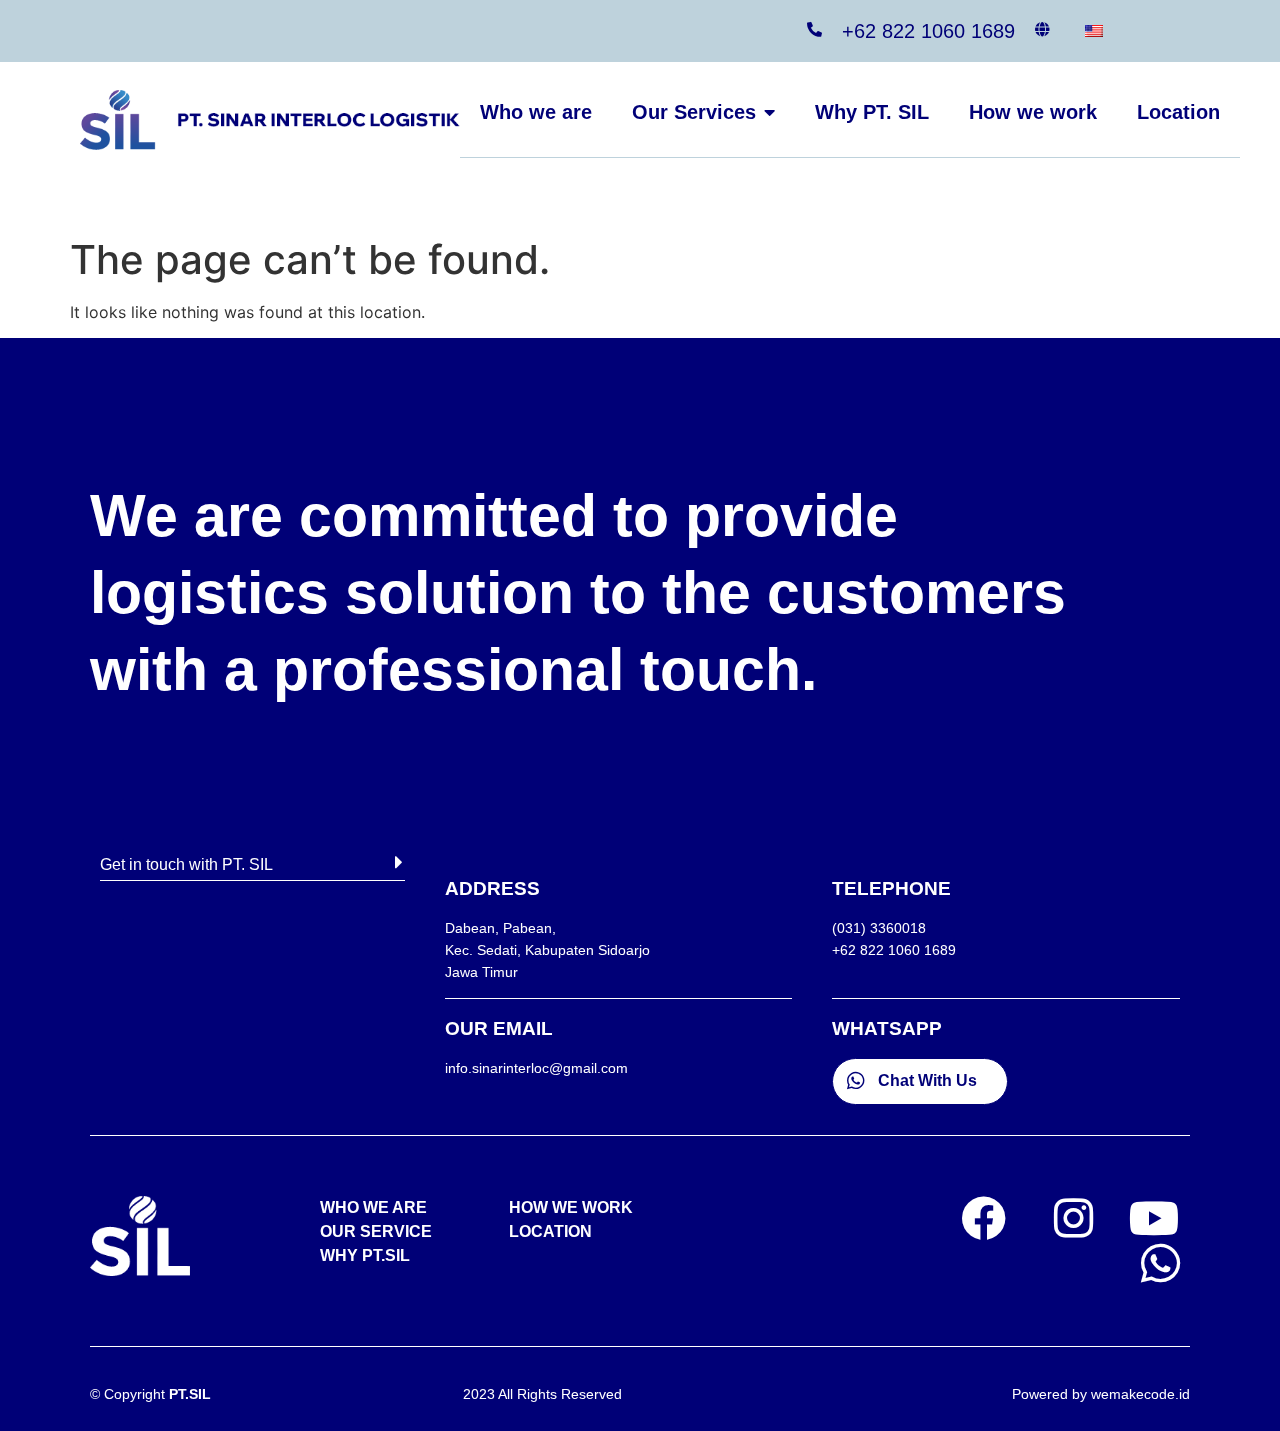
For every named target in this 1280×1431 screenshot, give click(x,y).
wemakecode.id (1140, 1394)
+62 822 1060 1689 (928, 31)
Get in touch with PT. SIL (186, 864)
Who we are (536, 112)
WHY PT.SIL (365, 1255)
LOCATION (550, 1231)
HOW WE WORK (571, 1207)
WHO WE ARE (373, 1207)
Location (1178, 112)
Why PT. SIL (872, 112)
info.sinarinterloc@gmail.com (536, 1068)
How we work (1033, 112)
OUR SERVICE (376, 1231)
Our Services (694, 112)
